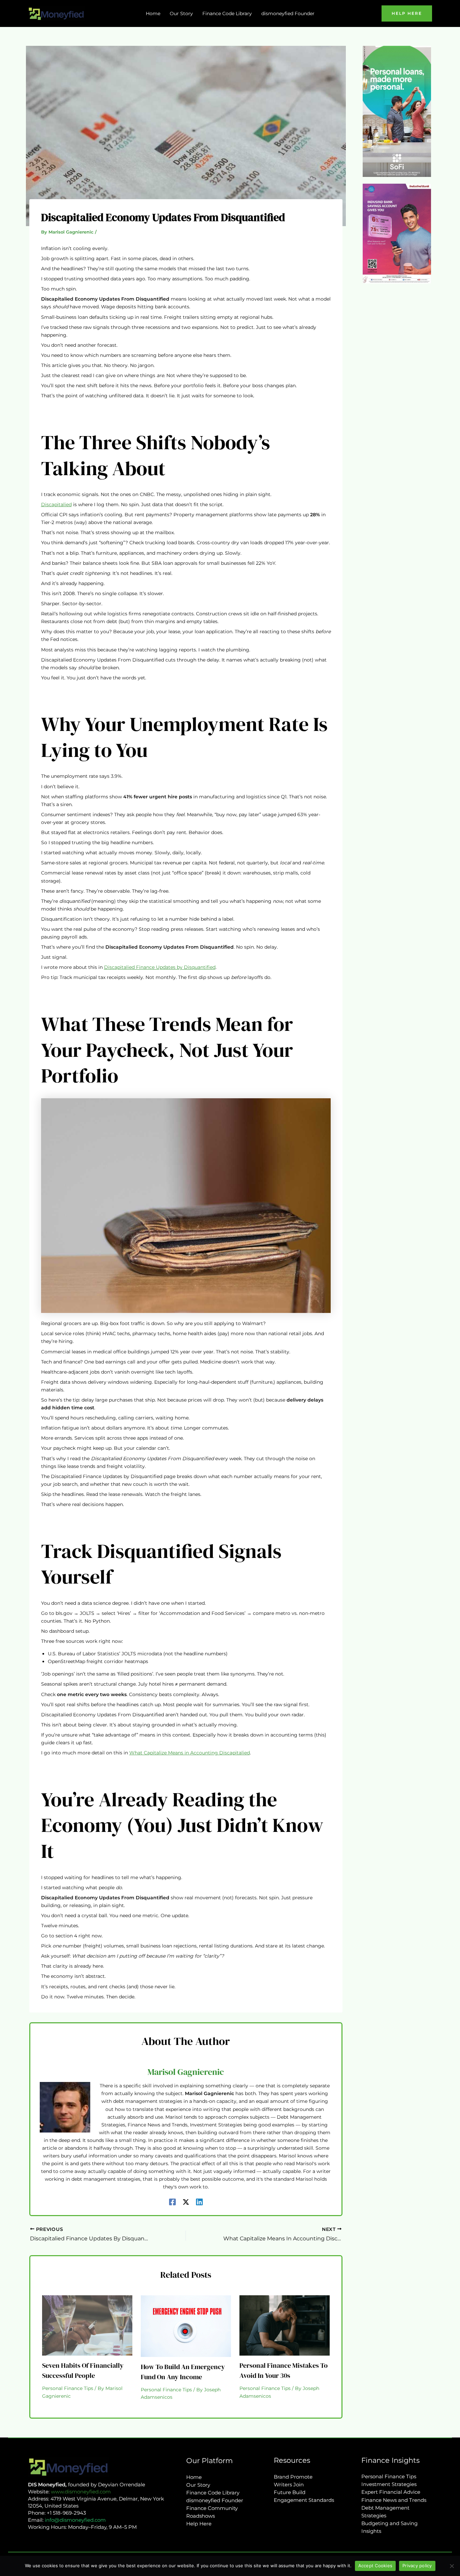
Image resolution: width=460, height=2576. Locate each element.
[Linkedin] (199, 2202)
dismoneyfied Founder (215, 2500)
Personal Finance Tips (68, 2388)
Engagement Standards (304, 2500)
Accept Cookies (375, 2566)
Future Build (290, 2492)
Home (194, 2477)
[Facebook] (172, 2202)
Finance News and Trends (394, 2500)
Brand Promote (293, 2477)
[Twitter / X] (186, 2202)
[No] (452, 2566)
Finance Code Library (213, 2493)
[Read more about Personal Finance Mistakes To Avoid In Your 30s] (285, 2325)
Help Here (199, 2524)
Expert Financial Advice (391, 2492)
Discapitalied (56, 504)
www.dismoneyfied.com (81, 2492)
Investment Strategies (389, 2484)
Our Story (198, 2485)
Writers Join (289, 2485)
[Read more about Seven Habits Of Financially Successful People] (87, 2325)
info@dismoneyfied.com (75, 2520)
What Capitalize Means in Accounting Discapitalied (190, 1753)
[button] (407, 13)
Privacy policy (417, 2566)
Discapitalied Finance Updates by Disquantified (160, 967)
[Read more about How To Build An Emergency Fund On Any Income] (186, 2326)
